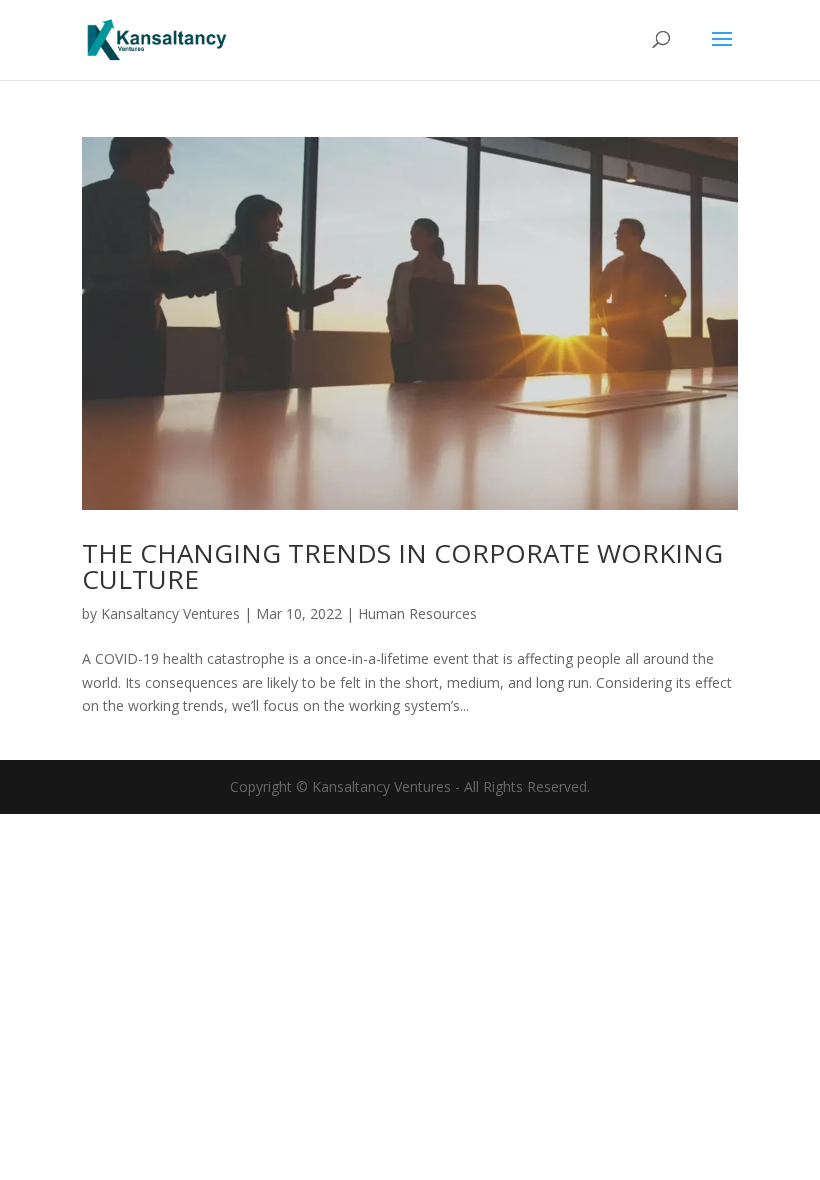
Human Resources (417, 613)
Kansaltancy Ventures (170, 613)
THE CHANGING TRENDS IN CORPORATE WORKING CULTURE (402, 566)
